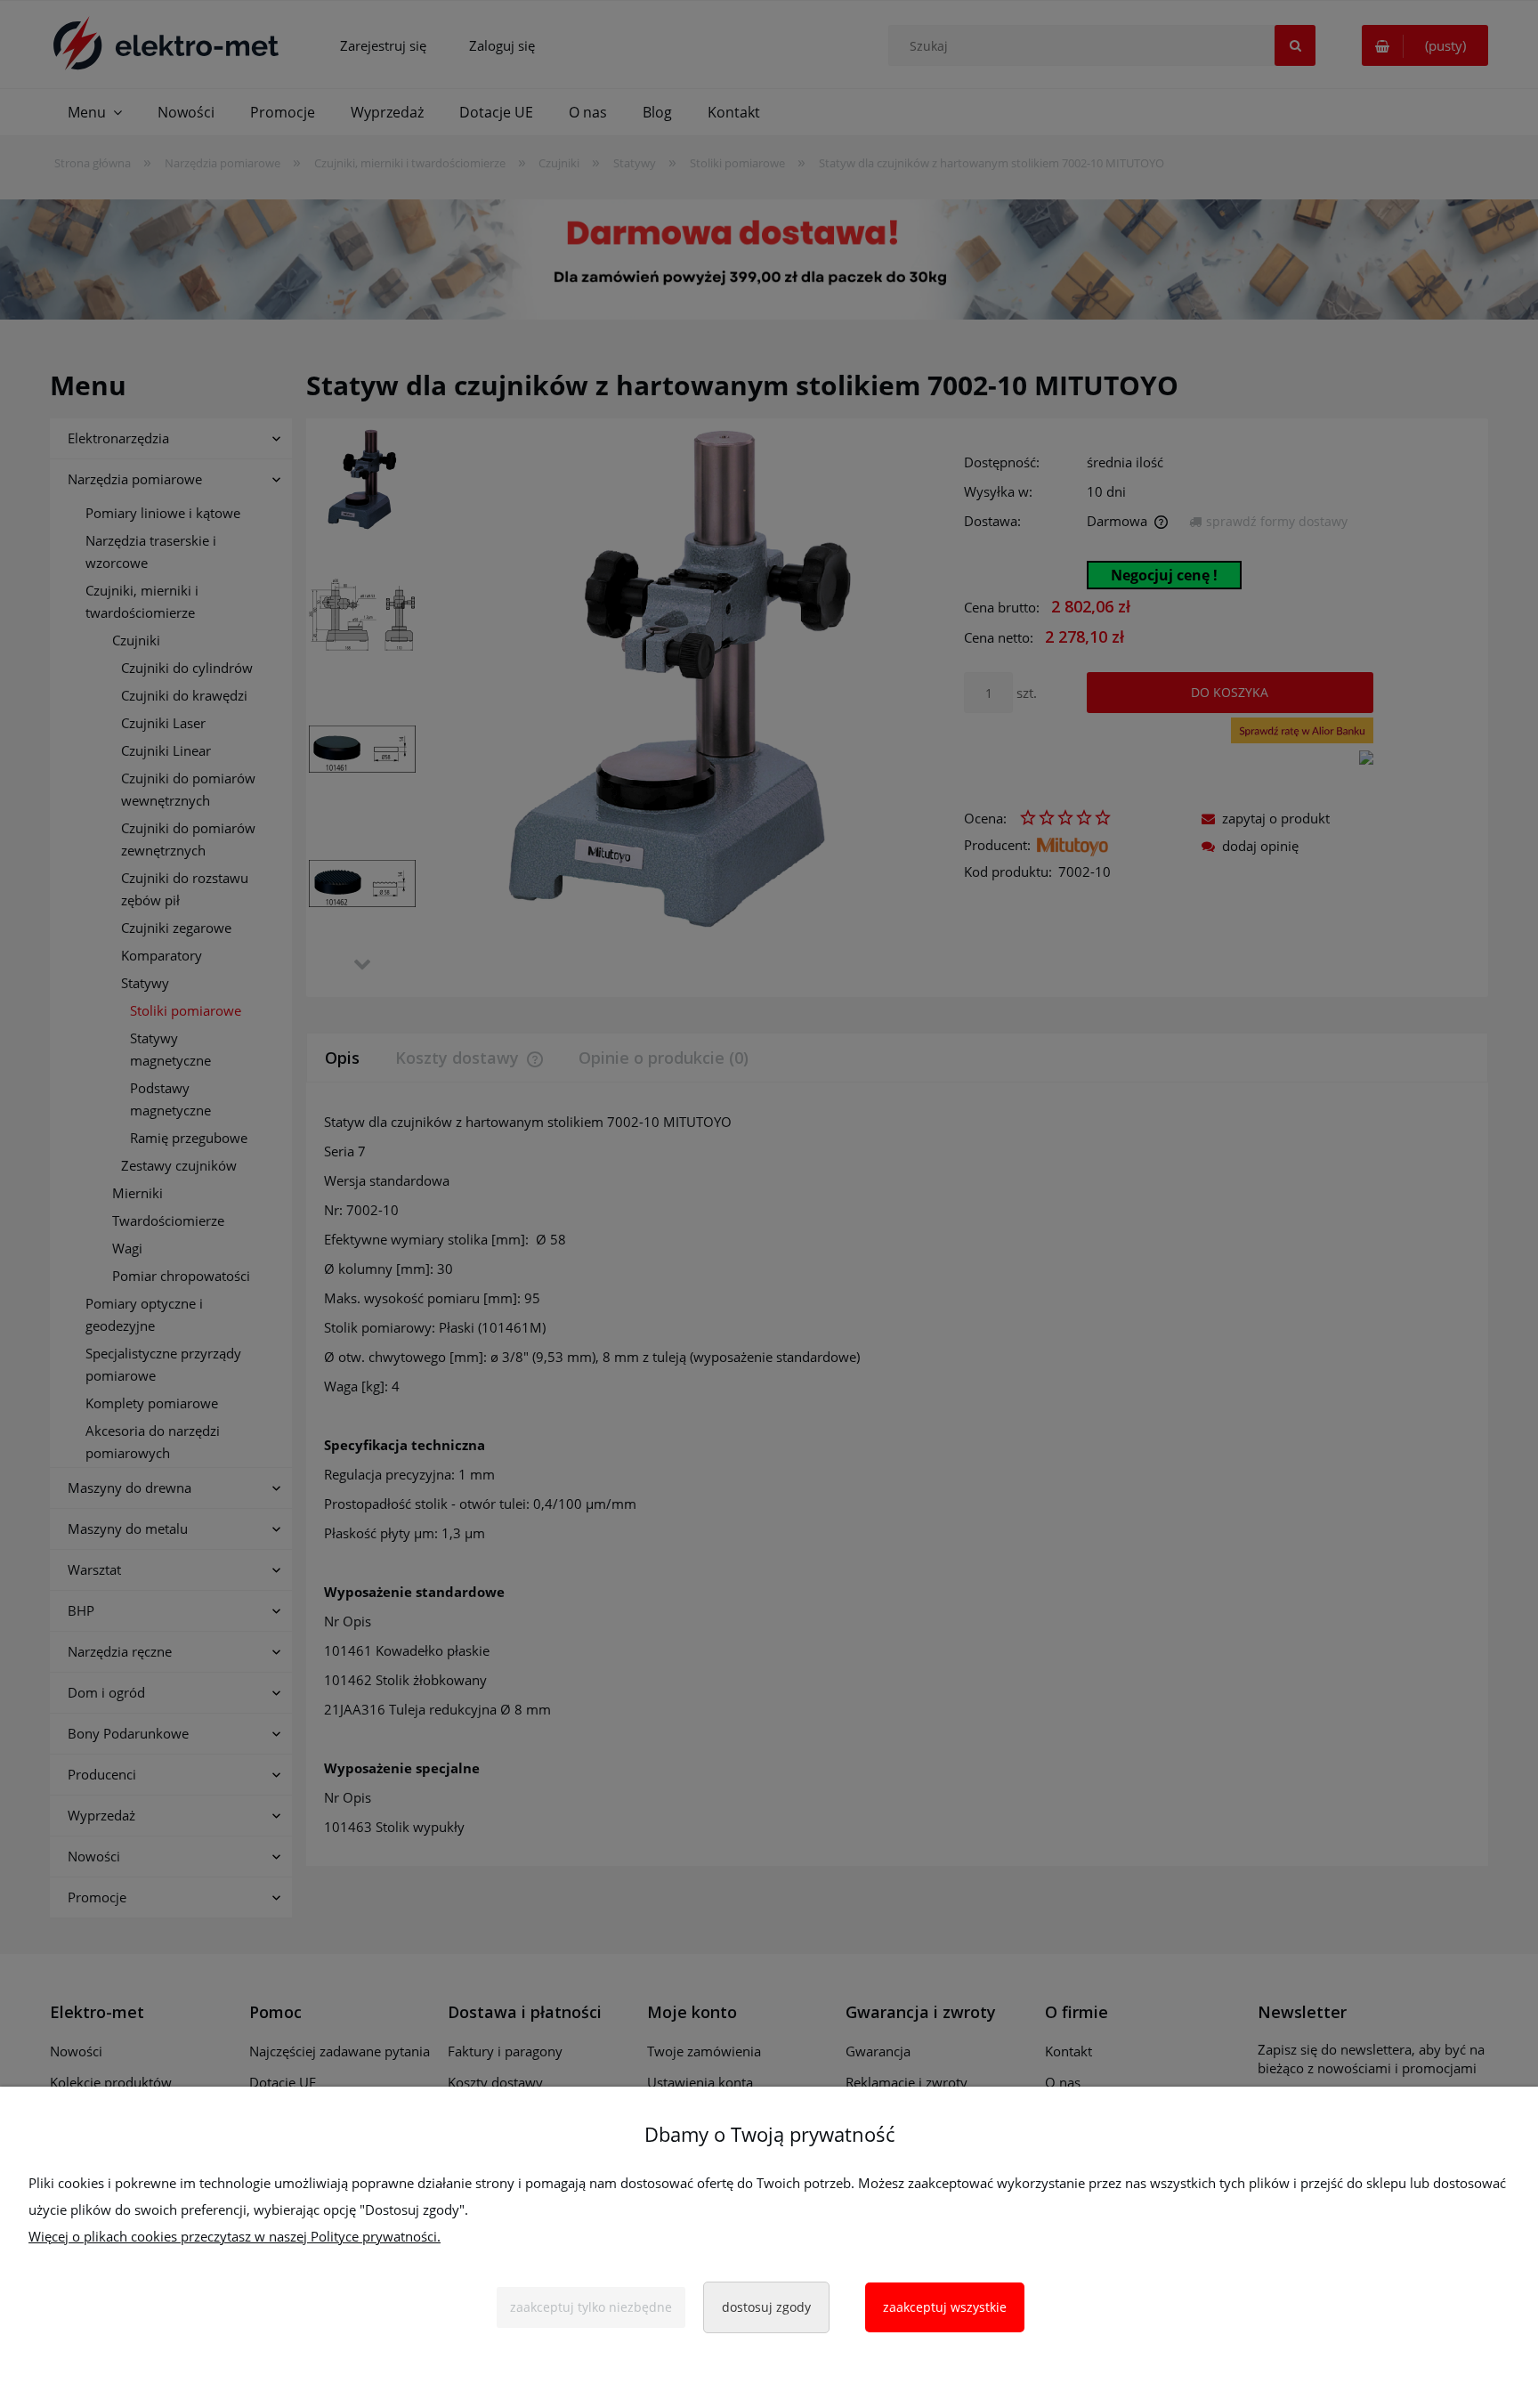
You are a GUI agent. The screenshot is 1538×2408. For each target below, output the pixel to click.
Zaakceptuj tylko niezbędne (591, 2307)
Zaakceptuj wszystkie (945, 2307)
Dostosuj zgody (766, 2307)
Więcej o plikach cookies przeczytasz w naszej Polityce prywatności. (235, 2236)
